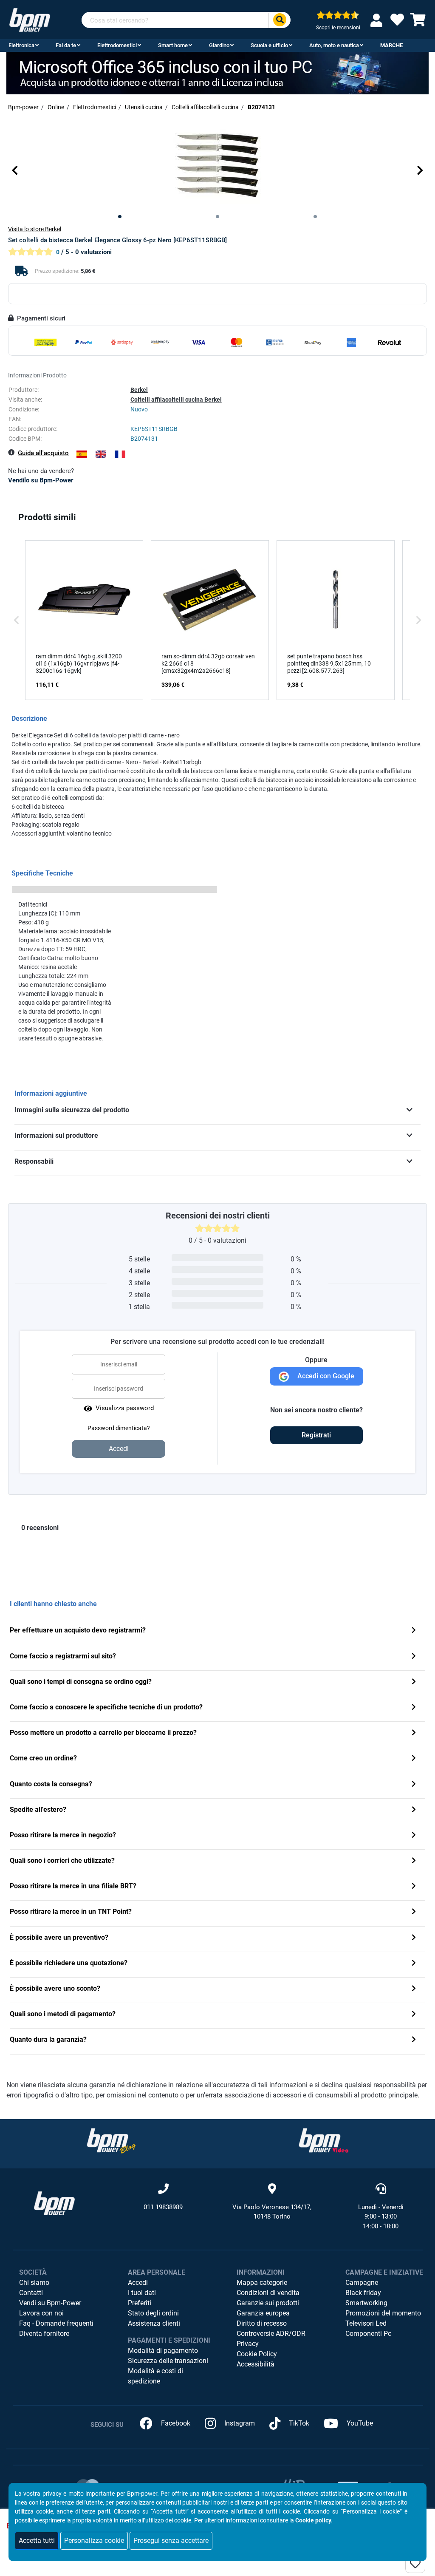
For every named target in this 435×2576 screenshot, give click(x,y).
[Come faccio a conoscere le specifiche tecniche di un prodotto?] (414, 1708)
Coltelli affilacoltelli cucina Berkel (176, 400)
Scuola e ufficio (269, 45)
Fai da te (66, 45)
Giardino (219, 45)
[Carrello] (418, 22)
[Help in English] (101, 454)
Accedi (138, 2283)
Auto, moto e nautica (334, 45)
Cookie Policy (257, 2354)
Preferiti (140, 2303)
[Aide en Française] (120, 454)
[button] (15, 170)
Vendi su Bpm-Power (50, 2303)
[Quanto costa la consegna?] (414, 1785)
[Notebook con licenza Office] (217, 72)
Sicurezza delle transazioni (168, 2361)
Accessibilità (256, 2364)
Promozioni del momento (383, 2313)
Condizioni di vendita (268, 2293)
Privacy (248, 2344)
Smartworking (366, 2303)
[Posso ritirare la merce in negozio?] (414, 1836)
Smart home (173, 45)
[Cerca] (280, 20)
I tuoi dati (142, 2293)
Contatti (31, 2293)
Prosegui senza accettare (171, 2541)
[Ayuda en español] (82, 454)
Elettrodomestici (117, 45)
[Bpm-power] (30, 19)
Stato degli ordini (153, 2313)
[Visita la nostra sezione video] (324, 2140)
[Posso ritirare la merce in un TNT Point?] (414, 1912)
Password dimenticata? (119, 1428)
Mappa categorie (262, 2283)
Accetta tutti (37, 2541)
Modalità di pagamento (163, 2351)
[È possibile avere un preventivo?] (414, 1938)
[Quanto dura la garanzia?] (414, 2040)
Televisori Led (366, 2323)
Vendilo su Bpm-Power (41, 480)
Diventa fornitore (44, 2334)
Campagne (362, 2283)
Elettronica (21, 45)
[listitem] (84, 620)
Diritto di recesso (262, 2323)
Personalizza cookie (94, 2541)
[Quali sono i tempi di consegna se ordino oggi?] (414, 1682)
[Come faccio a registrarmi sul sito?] (414, 1657)
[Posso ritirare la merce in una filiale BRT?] (414, 1887)
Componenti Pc (368, 2334)
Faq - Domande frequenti (56, 2323)
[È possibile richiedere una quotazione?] (414, 1964)
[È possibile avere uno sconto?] (414, 1989)
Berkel (139, 390)
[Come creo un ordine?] (414, 1759)
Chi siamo (34, 2283)
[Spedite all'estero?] (414, 1810)
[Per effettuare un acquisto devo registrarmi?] (414, 1631)
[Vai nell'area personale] (378, 20)
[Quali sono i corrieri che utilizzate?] (414, 1861)
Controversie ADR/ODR (271, 2334)
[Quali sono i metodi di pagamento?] (414, 2015)
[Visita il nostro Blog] (111, 2140)
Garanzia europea (263, 2313)
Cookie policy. (314, 2520)
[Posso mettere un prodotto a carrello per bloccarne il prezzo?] (414, 1733)
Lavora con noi (41, 2313)
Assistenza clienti (154, 2323)
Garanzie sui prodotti (268, 2303)
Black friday (363, 2293)
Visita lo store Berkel (35, 229)
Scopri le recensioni (338, 28)
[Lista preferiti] (397, 22)
